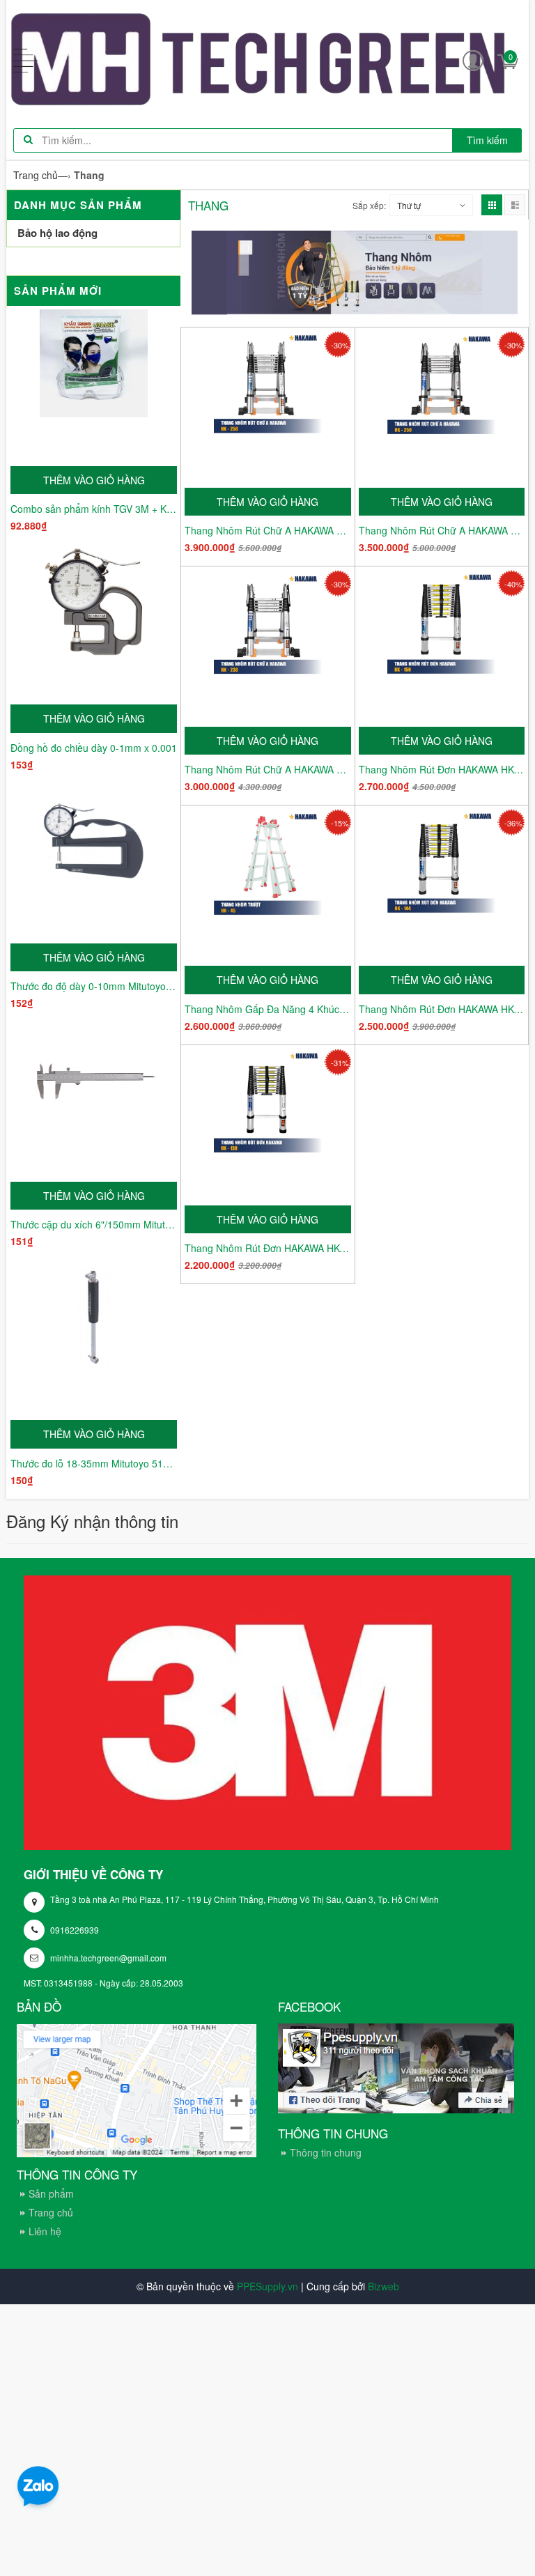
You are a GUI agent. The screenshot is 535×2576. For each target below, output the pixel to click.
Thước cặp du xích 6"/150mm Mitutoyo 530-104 (94, 1224)
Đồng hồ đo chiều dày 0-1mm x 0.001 (94, 748)
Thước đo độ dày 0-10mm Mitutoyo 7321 (94, 986)
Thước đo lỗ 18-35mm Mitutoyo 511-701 (94, 1463)
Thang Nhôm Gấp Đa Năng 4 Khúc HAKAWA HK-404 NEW (268, 1009)
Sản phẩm (51, 2193)
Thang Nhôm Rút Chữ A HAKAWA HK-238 (268, 769)
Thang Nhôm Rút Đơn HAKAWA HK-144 (442, 1009)
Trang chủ (51, 2212)
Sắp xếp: (369, 205)
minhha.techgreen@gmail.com (108, 1958)
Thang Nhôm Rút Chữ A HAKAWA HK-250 (442, 530)
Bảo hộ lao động (57, 233)
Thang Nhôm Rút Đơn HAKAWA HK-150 (442, 769)
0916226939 (75, 1930)
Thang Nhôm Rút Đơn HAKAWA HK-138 (268, 1248)
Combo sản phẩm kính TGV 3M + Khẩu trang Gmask (94, 509)
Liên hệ (45, 2231)
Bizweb (383, 2286)
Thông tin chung (326, 2152)
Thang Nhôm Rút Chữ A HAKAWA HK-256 (268, 530)
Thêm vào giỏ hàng (94, 480)
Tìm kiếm (487, 140)
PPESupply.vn (267, 2286)
